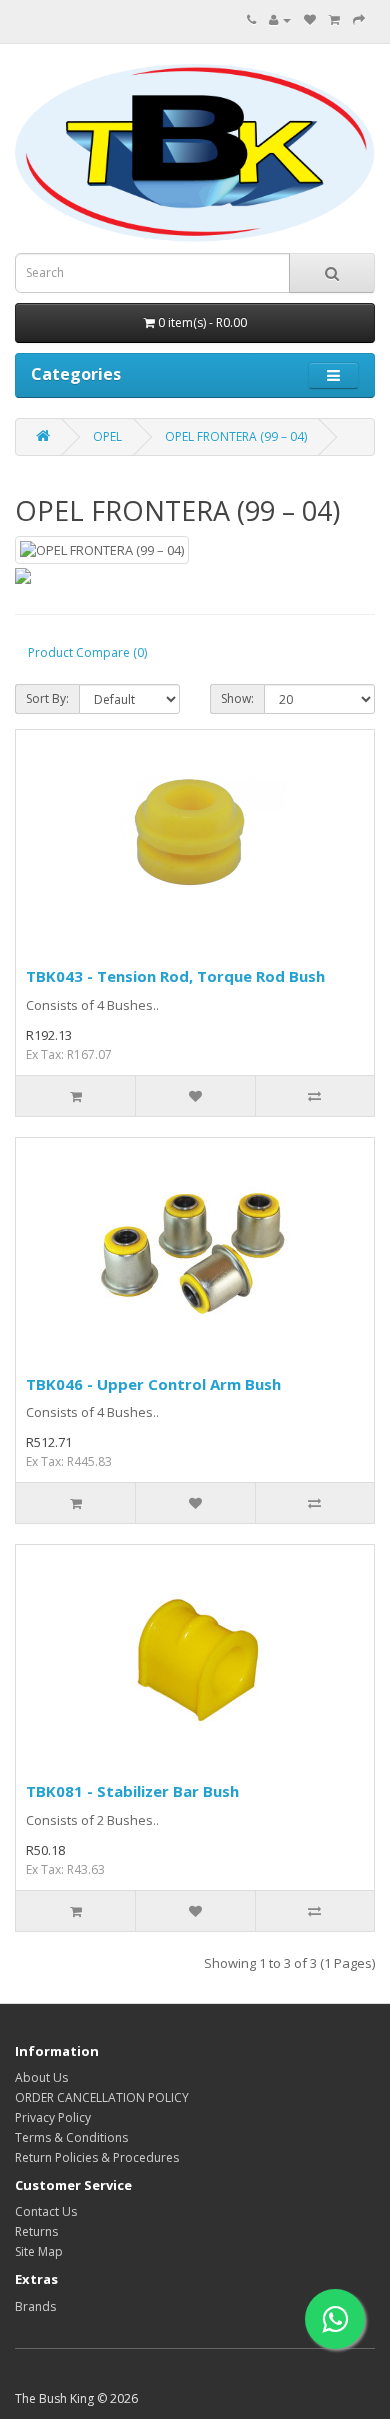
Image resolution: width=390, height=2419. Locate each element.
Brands (35, 2306)
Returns (36, 2231)
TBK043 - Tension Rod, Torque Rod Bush (175, 976)
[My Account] (280, 19)
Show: (237, 698)
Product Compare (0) (87, 652)
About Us (41, 2077)
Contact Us (46, 2211)
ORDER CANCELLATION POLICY (102, 2097)
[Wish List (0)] (310, 19)
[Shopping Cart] (334, 19)
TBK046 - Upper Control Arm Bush (153, 1384)
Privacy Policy (53, 2117)
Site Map (39, 2251)
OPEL (107, 436)
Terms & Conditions (71, 2137)
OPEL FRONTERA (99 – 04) (236, 436)
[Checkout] (359, 19)
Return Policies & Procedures (97, 2157)
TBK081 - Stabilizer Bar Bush (132, 1791)
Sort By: (47, 698)
